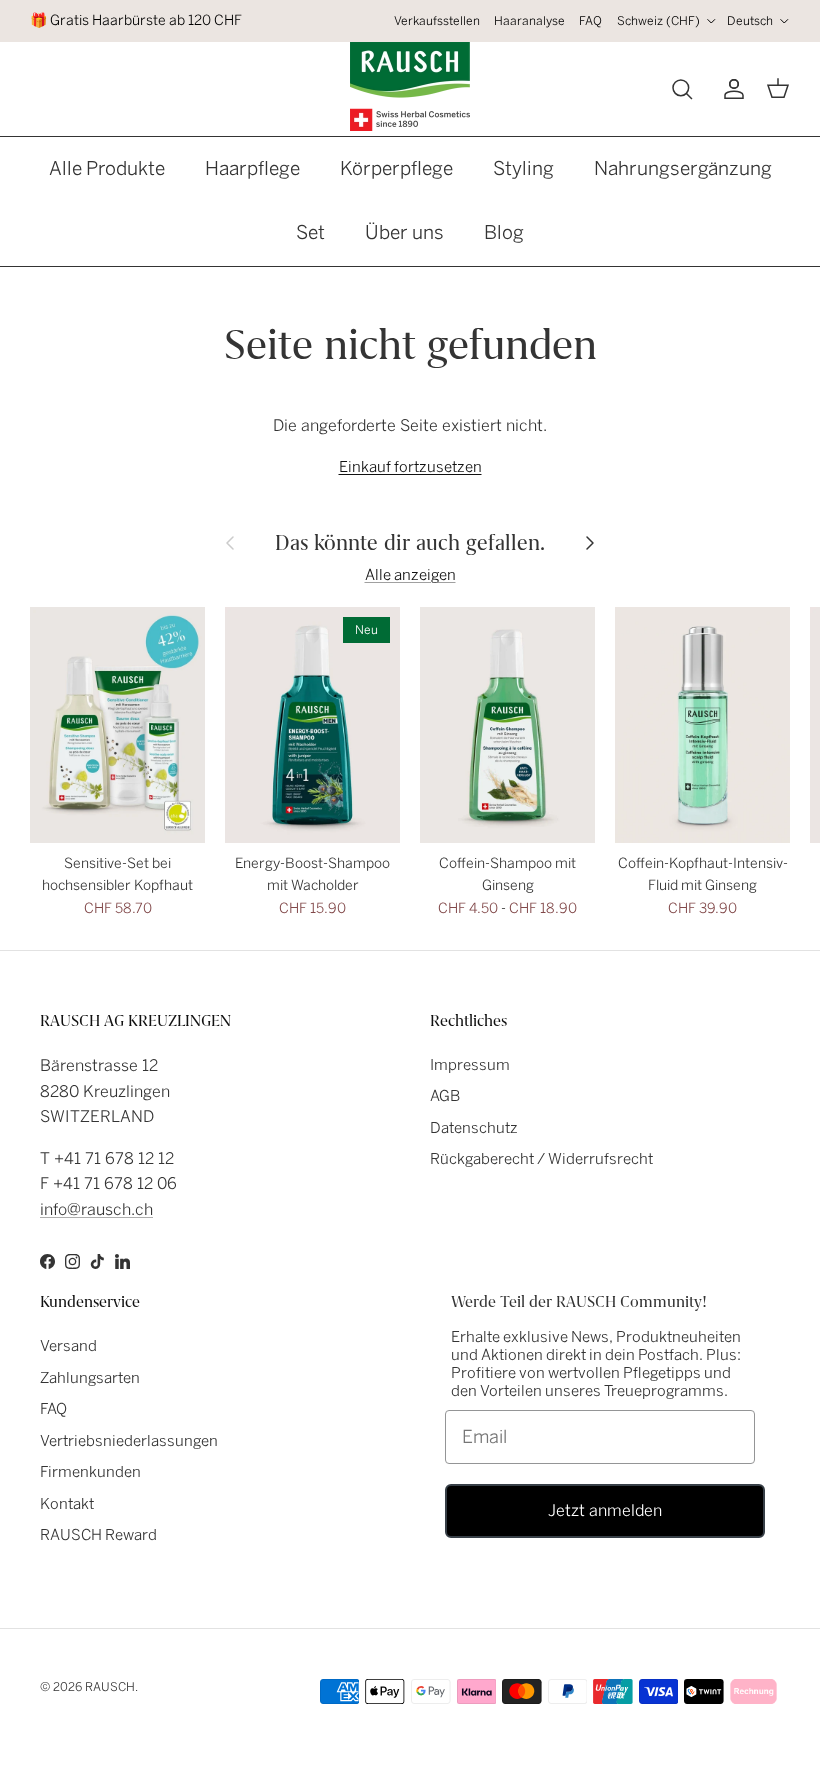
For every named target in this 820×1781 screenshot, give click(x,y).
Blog (504, 232)
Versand (68, 1346)
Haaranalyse (529, 21)
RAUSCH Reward (98, 1535)
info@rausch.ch (96, 1209)
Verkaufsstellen (437, 21)
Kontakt (67, 1504)
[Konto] (730, 89)
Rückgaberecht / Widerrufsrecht (541, 1159)
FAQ (590, 21)
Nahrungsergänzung (683, 168)
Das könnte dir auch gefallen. (410, 542)
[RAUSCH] (410, 86)
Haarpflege (252, 168)
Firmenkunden (90, 1472)
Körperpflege (396, 168)
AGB (445, 1096)
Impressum (470, 1065)
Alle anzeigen (410, 575)
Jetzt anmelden (605, 1510)
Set (310, 232)
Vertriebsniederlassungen (129, 1441)
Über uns (404, 232)
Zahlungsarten (90, 1378)
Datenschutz (474, 1128)
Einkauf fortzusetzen (410, 467)
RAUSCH (110, 1687)
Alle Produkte (107, 168)
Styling (523, 168)
